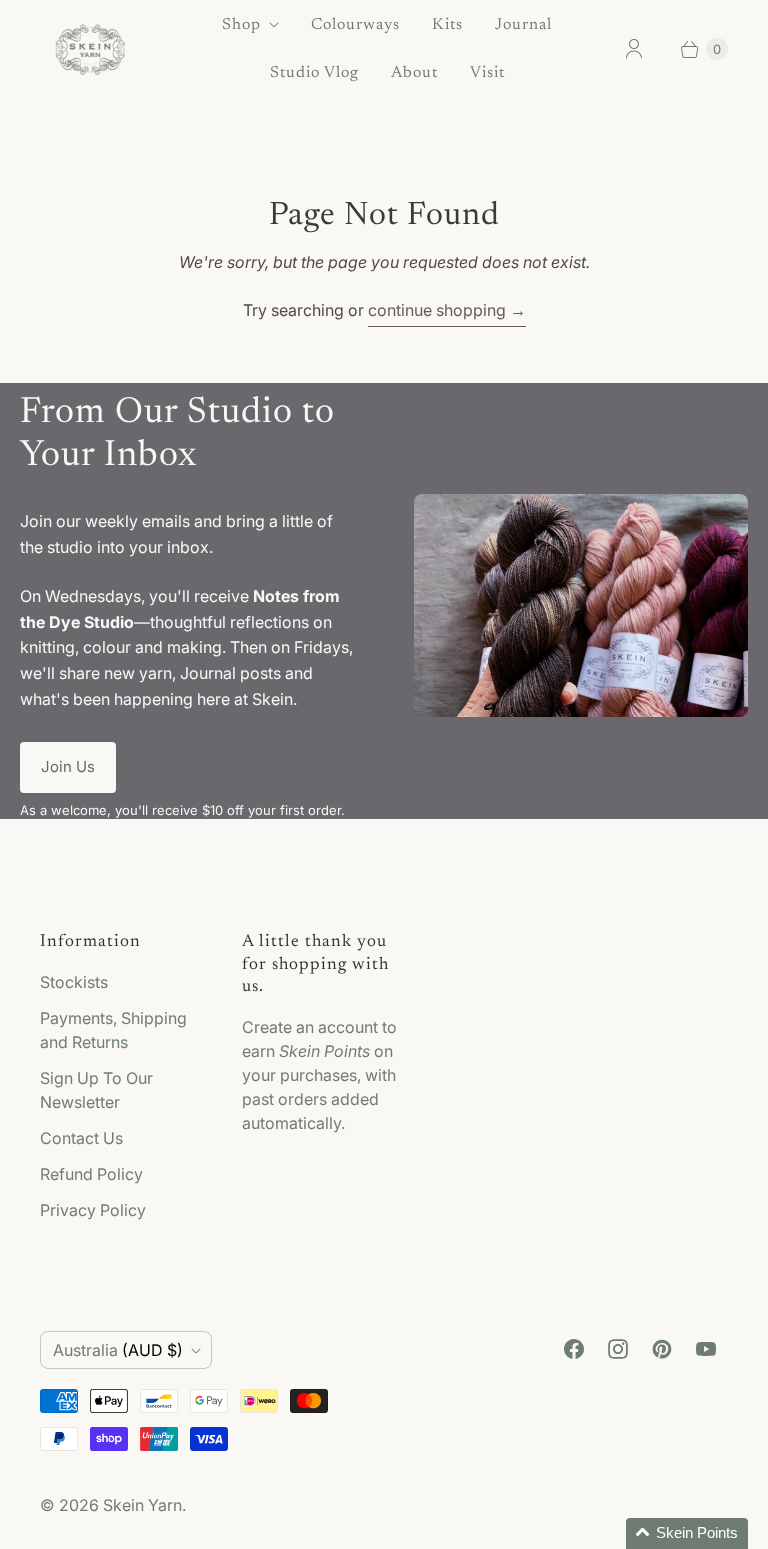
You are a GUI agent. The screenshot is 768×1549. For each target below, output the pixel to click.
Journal (523, 25)
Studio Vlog (314, 73)
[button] (687, 1533)
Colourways (355, 25)
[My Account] (634, 49)
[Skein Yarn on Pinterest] (662, 1349)
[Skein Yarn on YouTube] (706, 1349)
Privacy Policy (93, 1210)
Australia (118, 1350)
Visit (487, 73)
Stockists (74, 982)
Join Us (68, 766)
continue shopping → (447, 310)
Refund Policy (91, 1174)
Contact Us (81, 1138)
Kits (447, 25)
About (414, 73)
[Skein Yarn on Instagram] (618, 1349)
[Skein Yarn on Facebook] (574, 1349)
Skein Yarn (142, 1505)
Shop (241, 25)
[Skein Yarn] (90, 49)
